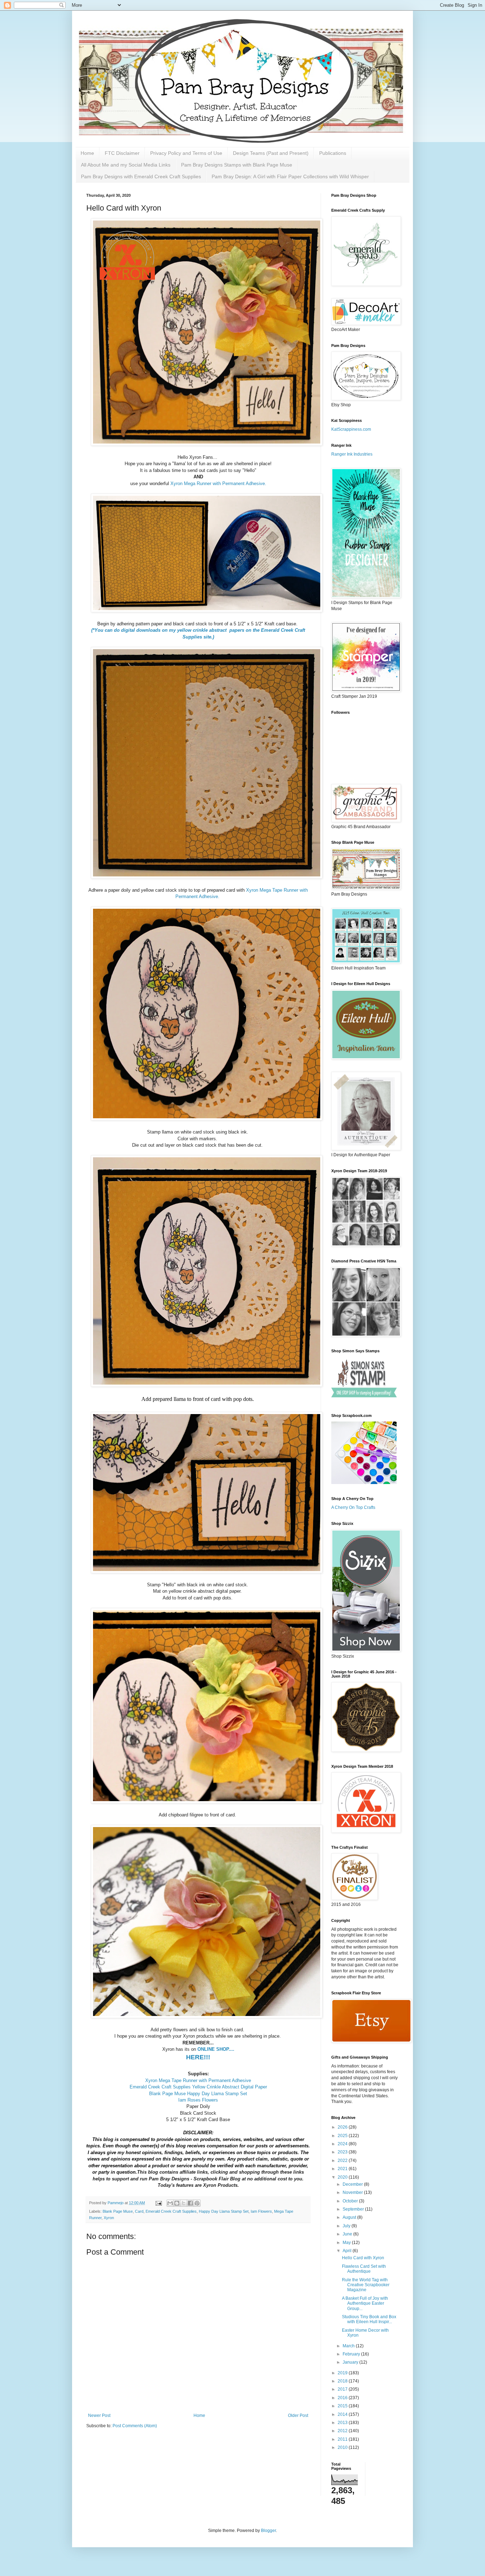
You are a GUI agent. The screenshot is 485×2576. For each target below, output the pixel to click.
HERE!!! (198, 2057)
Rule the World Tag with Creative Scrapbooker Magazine (366, 2285)
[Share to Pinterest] (197, 2203)
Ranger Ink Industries (352, 454)
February (352, 2354)
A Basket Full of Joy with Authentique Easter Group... (365, 2303)
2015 (343, 2406)
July (347, 2226)
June (348, 2234)
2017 (343, 2389)
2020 (343, 2177)
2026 (343, 2127)
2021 (343, 2169)
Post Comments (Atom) (135, 2426)
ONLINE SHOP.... (216, 2049)
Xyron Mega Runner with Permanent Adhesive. (219, 483)
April (348, 2251)
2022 (343, 2161)
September (354, 2209)
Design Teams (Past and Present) (271, 153)
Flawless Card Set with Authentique (364, 2269)
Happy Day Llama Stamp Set (224, 2211)
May (347, 2243)
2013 (343, 2423)
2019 (343, 2373)
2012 (343, 2431)
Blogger (268, 2531)
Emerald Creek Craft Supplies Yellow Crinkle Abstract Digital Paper (198, 2087)
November (353, 2192)
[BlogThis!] (177, 2203)
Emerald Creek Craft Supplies (171, 2211)
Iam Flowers (261, 2211)
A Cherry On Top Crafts (353, 1507)
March (349, 2346)
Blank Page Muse (118, 2211)
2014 (343, 2414)
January (351, 2362)
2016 (343, 2398)
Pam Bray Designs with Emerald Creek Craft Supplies (141, 176)
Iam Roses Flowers (198, 2100)
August (350, 2217)
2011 (343, 2439)
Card (139, 2211)
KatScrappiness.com (351, 429)
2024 (343, 2144)
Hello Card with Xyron (363, 2258)
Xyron (109, 2218)
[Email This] (170, 2203)
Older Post (298, 2415)
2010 (343, 2447)
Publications (333, 153)
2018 (343, 2381)
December (353, 2184)
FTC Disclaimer (122, 153)
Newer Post (99, 2415)
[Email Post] (158, 2203)
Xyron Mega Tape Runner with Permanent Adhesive (198, 2080)
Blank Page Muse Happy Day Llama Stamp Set (198, 2094)
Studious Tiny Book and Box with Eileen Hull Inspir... (369, 2319)
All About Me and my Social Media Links (126, 165)
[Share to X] (184, 2203)
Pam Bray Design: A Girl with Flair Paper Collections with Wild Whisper (290, 176)
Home (87, 153)
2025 (343, 2136)
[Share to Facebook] (190, 2203)
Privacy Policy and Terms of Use (186, 153)
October (351, 2201)
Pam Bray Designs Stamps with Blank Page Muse (237, 165)
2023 (343, 2152)
